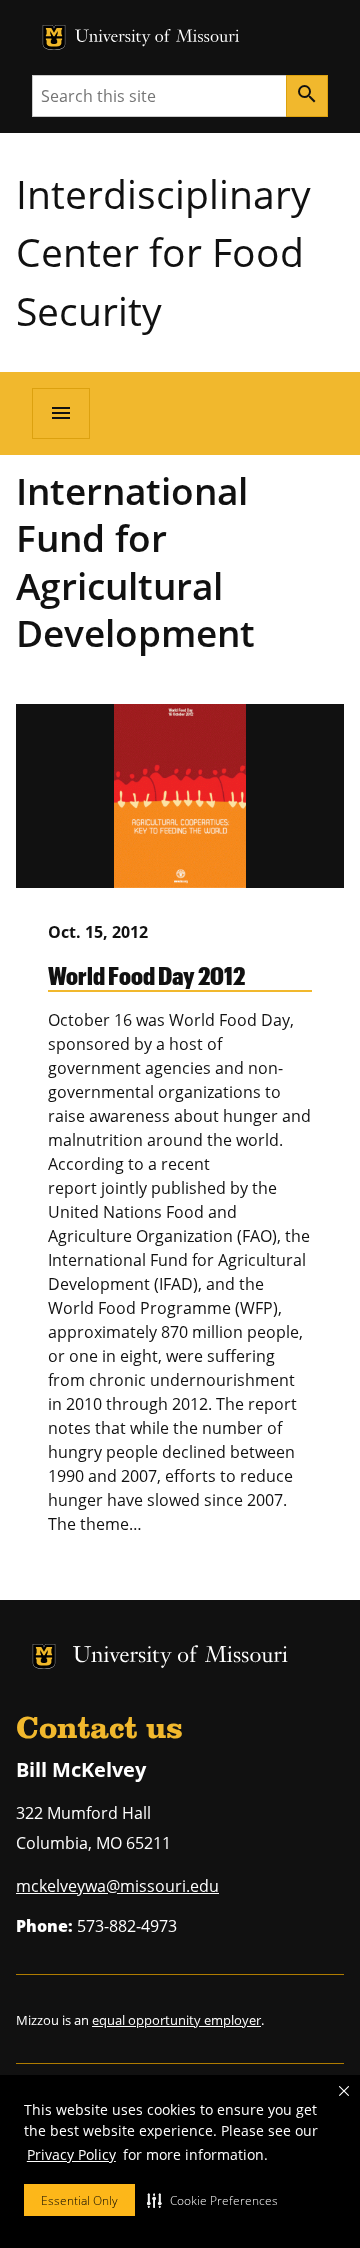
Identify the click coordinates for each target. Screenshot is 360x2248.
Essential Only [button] (79, 2200)
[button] (212, 2200)
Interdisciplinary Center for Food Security (163, 252)
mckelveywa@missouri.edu (117, 1886)
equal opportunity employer (176, 2020)
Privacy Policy (71, 2154)
